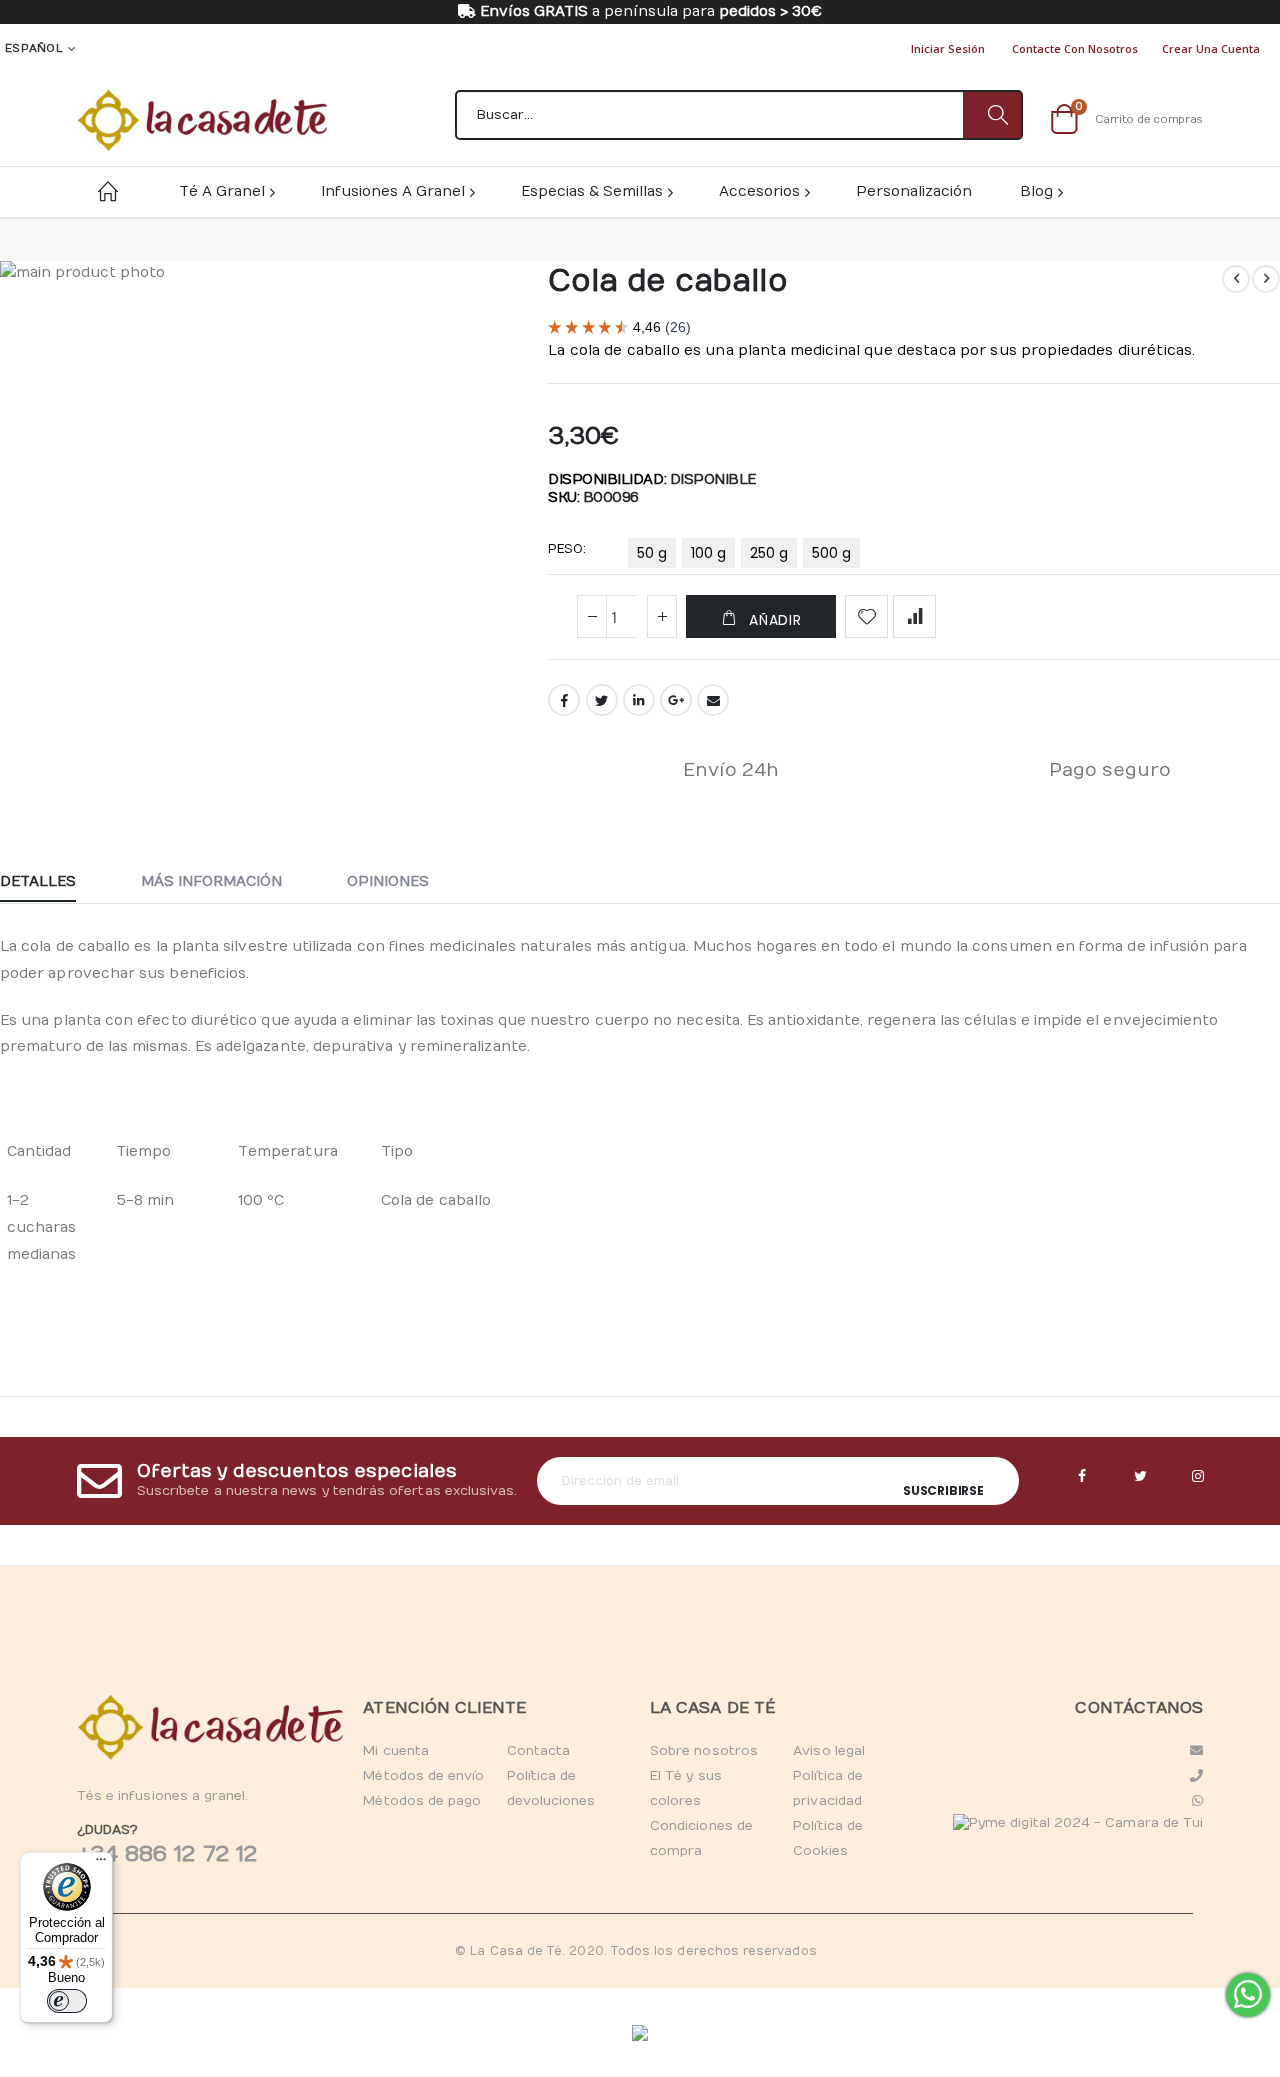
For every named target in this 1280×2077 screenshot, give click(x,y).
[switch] (67, 2001)
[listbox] (747, 557)
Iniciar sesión (948, 48)
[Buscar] (992, 115)
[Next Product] (1266, 279)
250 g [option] (769, 553)
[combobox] (739, 115)
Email (713, 700)
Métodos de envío (423, 1776)
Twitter (602, 700)
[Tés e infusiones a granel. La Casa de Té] (202, 120)
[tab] (53, 883)
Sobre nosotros (704, 1751)
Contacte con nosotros (1075, 48)
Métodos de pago (422, 1801)
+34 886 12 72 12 (167, 1854)
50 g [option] (652, 553)
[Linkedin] (1198, 1477)
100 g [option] (708, 553)
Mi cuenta (396, 1751)
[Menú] (101, 1864)
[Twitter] (1140, 1477)
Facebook (564, 700)
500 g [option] (831, 553)
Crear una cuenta (1211, 48)
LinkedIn (639, 700)
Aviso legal (829, 1751)
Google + (676, 700)
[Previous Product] (1236, 279)
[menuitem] (1040, 191)
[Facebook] (1082, 1477)
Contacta (539, 1751)
